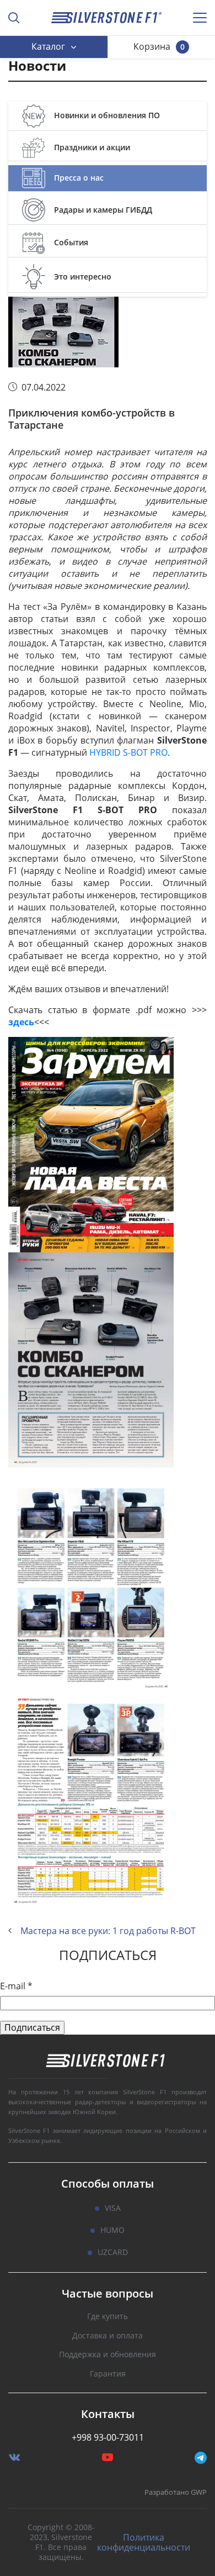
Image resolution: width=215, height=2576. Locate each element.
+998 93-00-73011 (108, 2437)
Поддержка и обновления (108, 2355)
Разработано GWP (176, 2493)
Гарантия (108, 2374)
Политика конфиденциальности (144, 2542)
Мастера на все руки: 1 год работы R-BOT (108, 1931)
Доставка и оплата (108, 2336)
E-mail (16, 1986)
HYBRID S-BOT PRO (128, 752)
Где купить (108, 2317)
